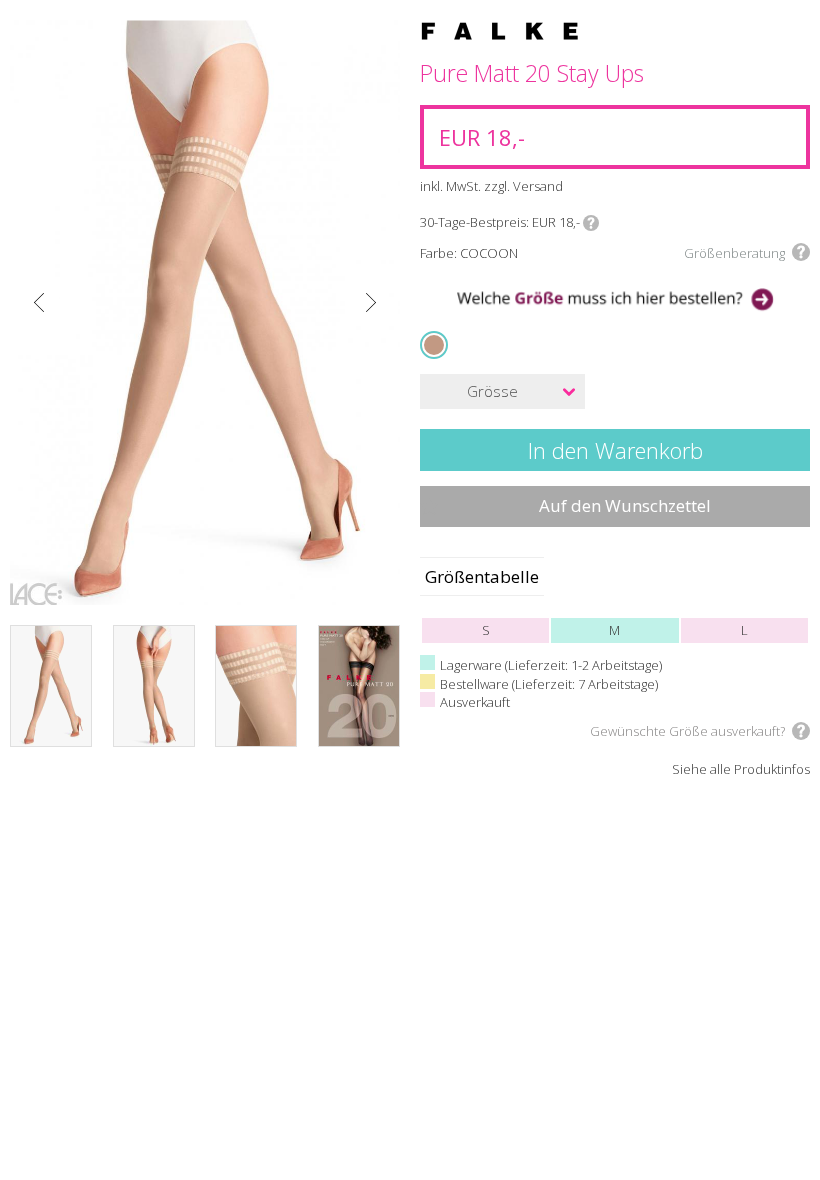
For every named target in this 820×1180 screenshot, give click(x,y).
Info (591, 223)
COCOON (436, 344)
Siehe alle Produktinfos (741, 770)
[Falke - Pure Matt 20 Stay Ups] (205, 312)
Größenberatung (734, 253)
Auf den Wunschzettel (625, 505)
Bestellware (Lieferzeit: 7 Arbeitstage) (549, 684)
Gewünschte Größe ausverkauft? (687, 731)
